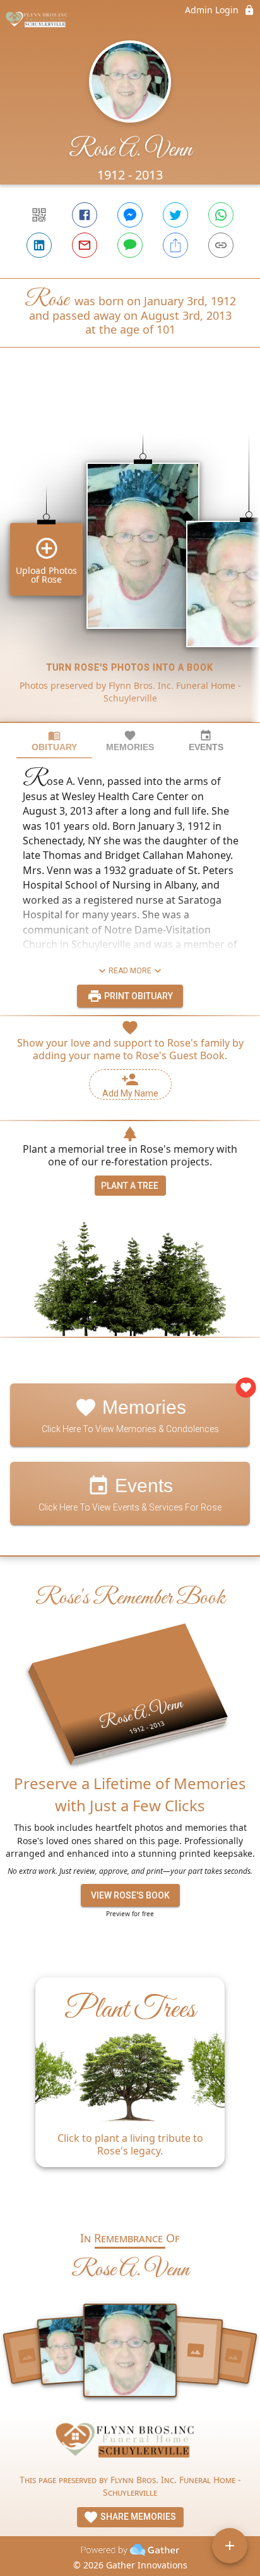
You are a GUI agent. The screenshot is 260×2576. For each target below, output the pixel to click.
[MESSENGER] (130, 215)
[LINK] (221, 245)
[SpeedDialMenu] (230, 2546)
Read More (130, 971)
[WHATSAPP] (221, 215)
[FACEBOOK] (85, 215)
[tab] (54, 741)
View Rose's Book (130, 1895)
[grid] (130, 556)
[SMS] (130, 245)
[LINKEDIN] (39, 245)
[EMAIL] (85, 245)
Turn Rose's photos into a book (130, 667)
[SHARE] (175, 245)
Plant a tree (130, 1186)
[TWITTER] (175, 215)
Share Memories (137, 2517)
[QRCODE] (39, 215)
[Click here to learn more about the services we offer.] (130, 2444)
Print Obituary (138, 996)
